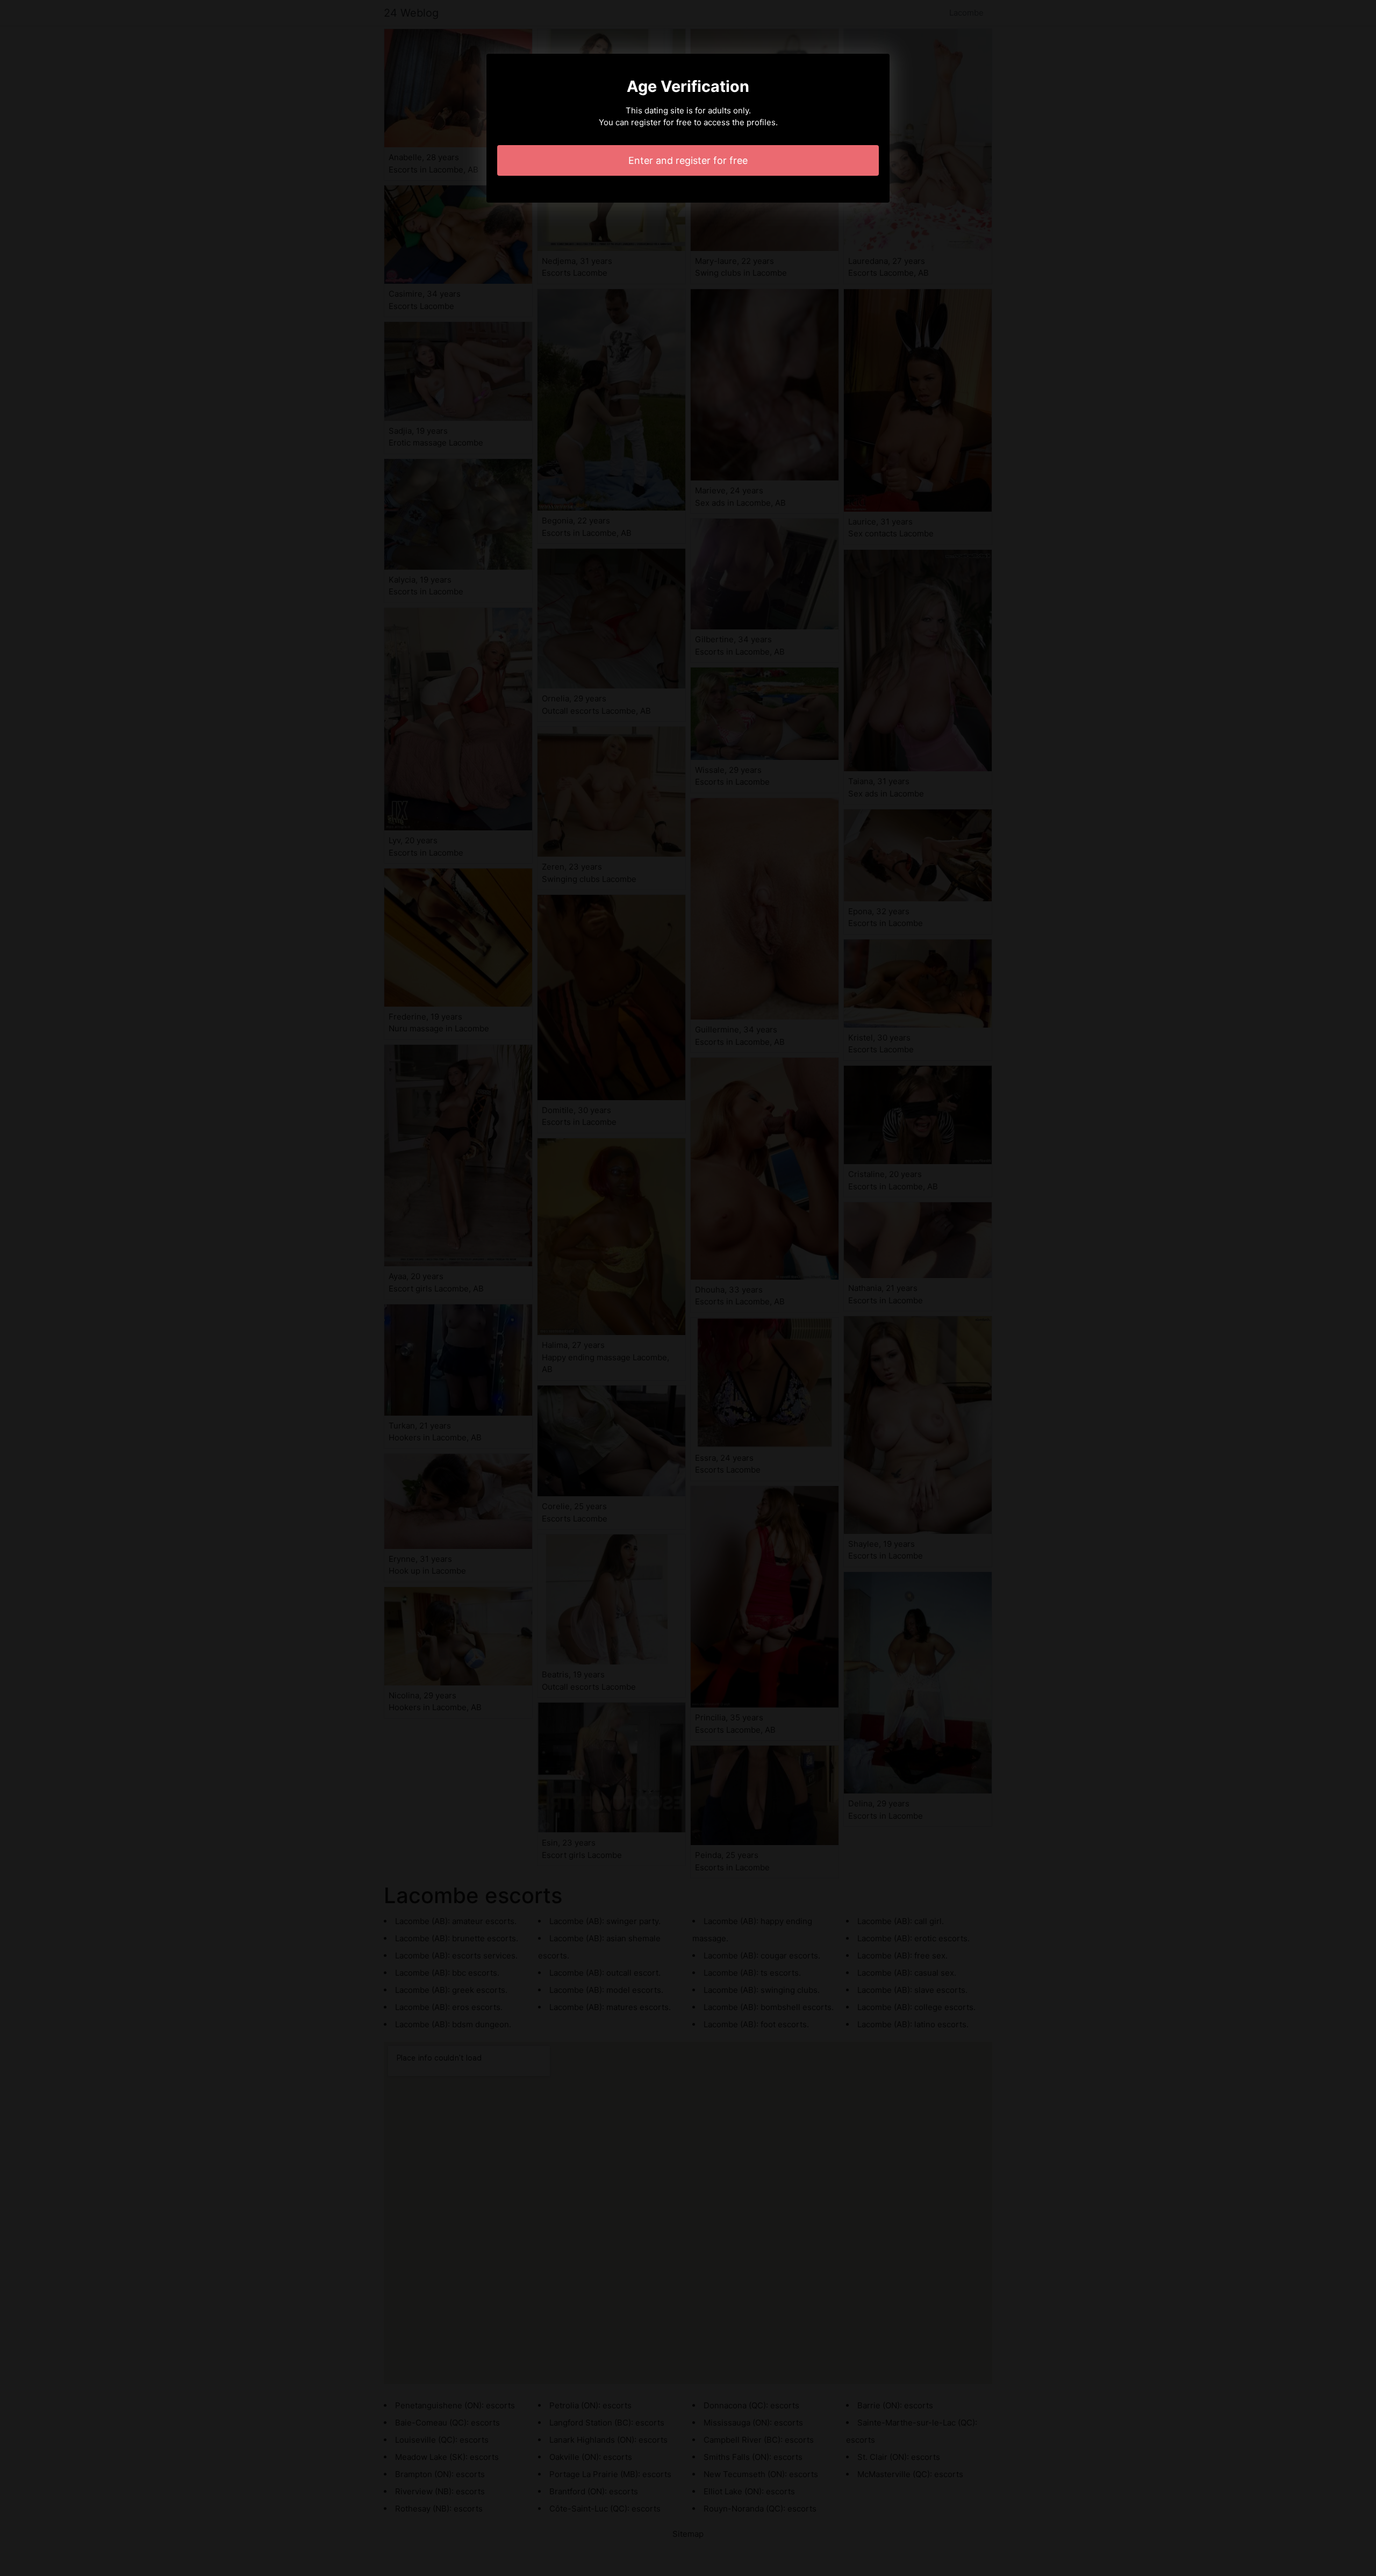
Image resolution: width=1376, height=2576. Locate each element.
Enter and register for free (688, 160)
